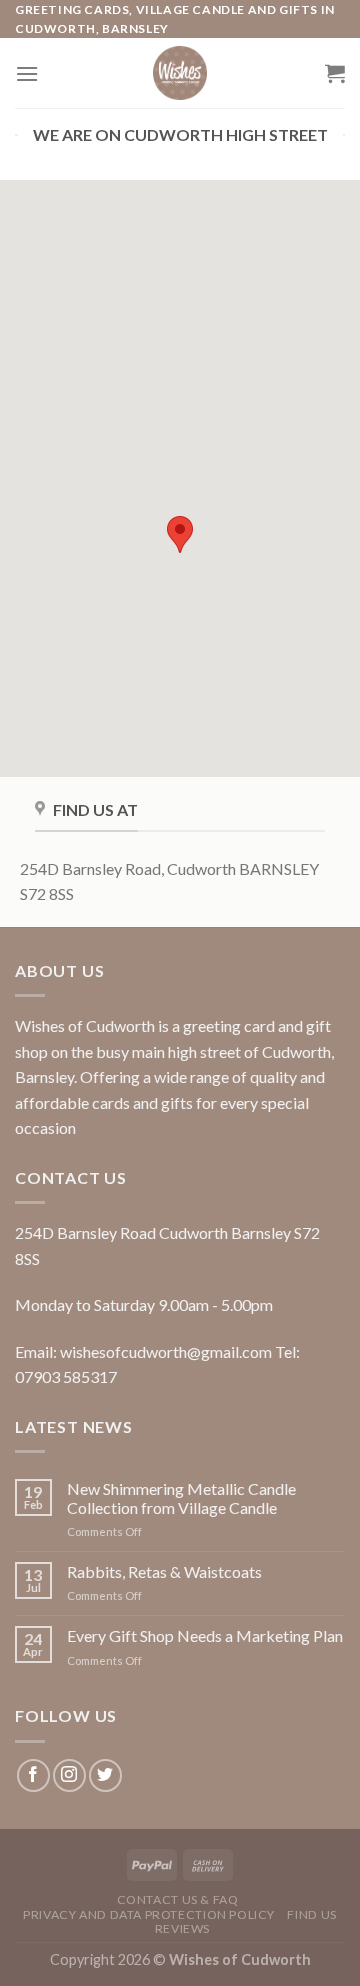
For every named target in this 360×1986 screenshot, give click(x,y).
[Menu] (27, 73)
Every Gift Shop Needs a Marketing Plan (205, 1635)
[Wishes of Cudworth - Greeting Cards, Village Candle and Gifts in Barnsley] (180, 73)
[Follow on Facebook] (33, 1775)
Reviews (182, 1928)
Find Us (311, 1914)
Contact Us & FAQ (178, 1899)
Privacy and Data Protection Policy (149, 1914)
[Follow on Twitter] (105, 1775)
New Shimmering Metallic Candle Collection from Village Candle (181, 1498)
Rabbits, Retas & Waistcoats (164, 1571)
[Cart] (335, 73)
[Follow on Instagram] (69, 1775)
